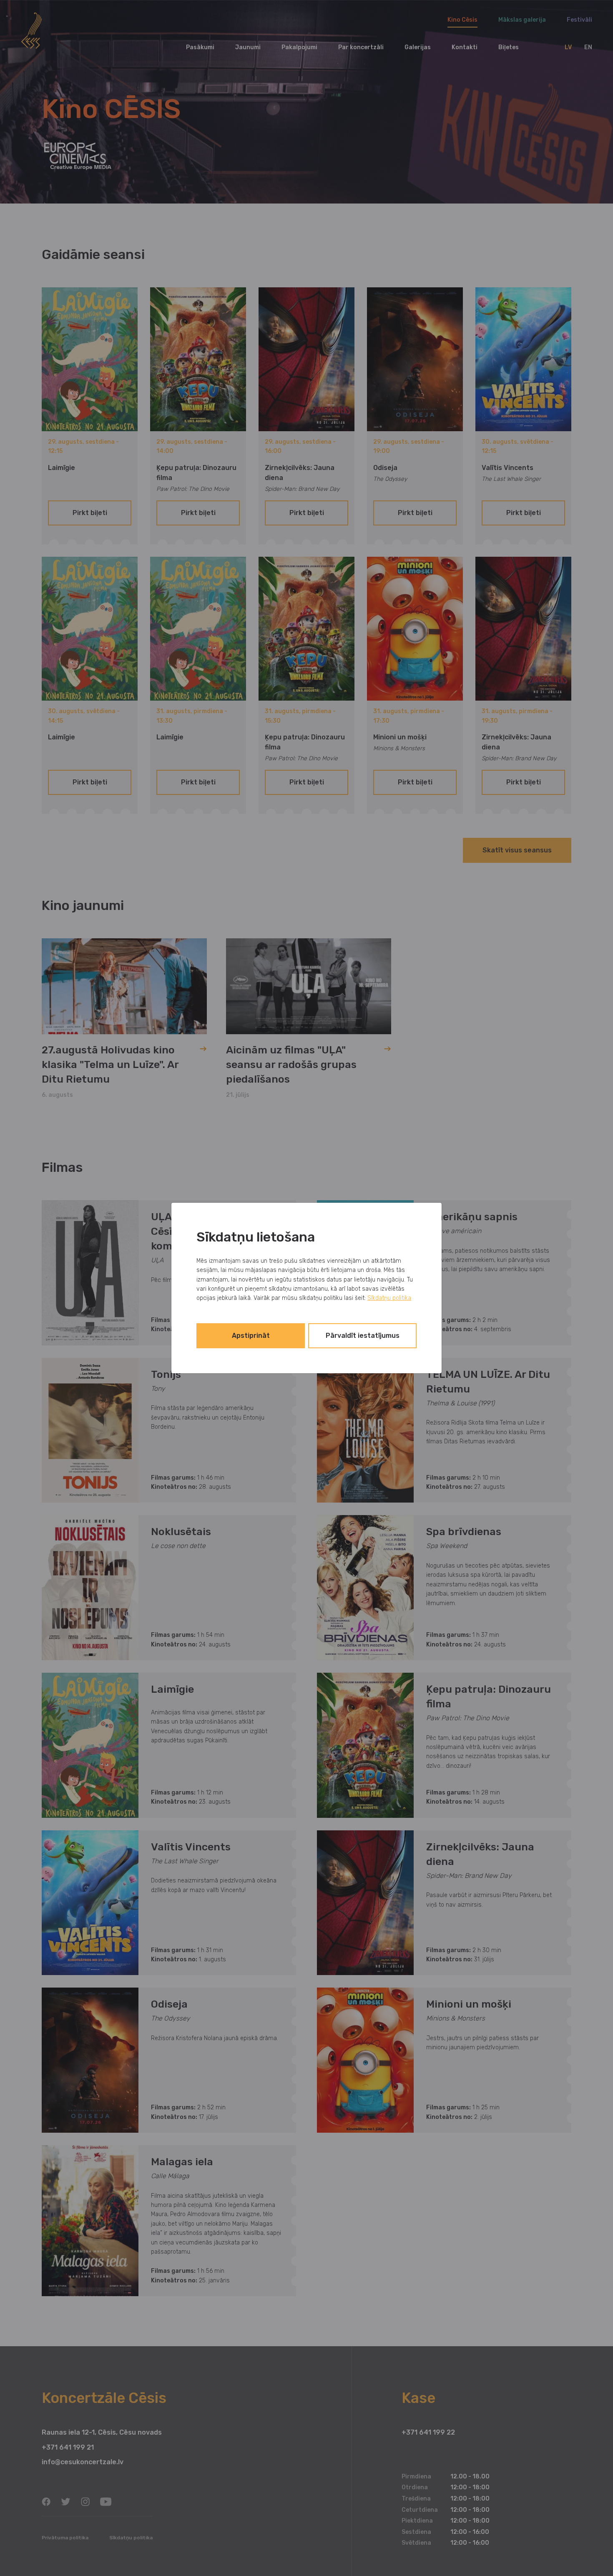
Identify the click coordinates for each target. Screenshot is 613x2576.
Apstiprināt (251, 1336)
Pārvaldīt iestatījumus (363, 1336)
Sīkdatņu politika (389, 1298)
